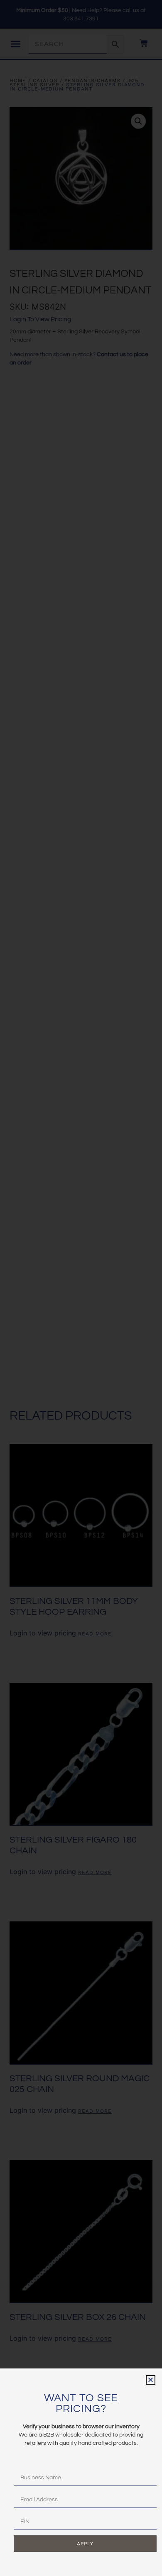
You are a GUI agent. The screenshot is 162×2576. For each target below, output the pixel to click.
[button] (151, 2380)
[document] (81, 1288)
